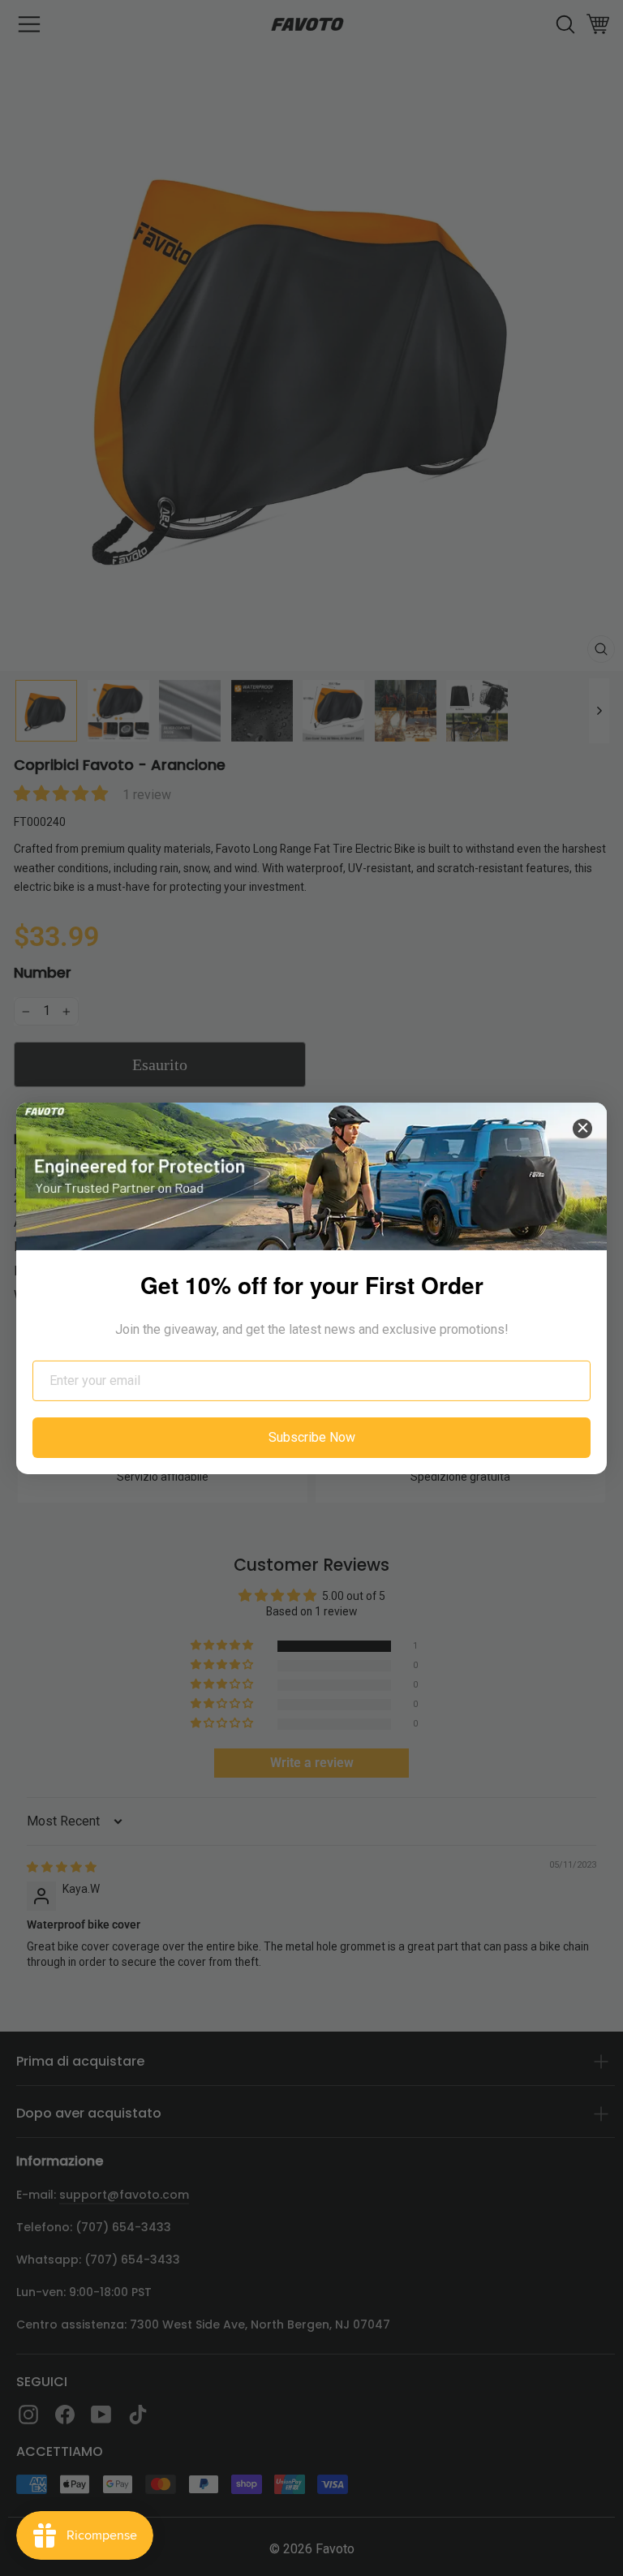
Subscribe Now (312, 1437)
